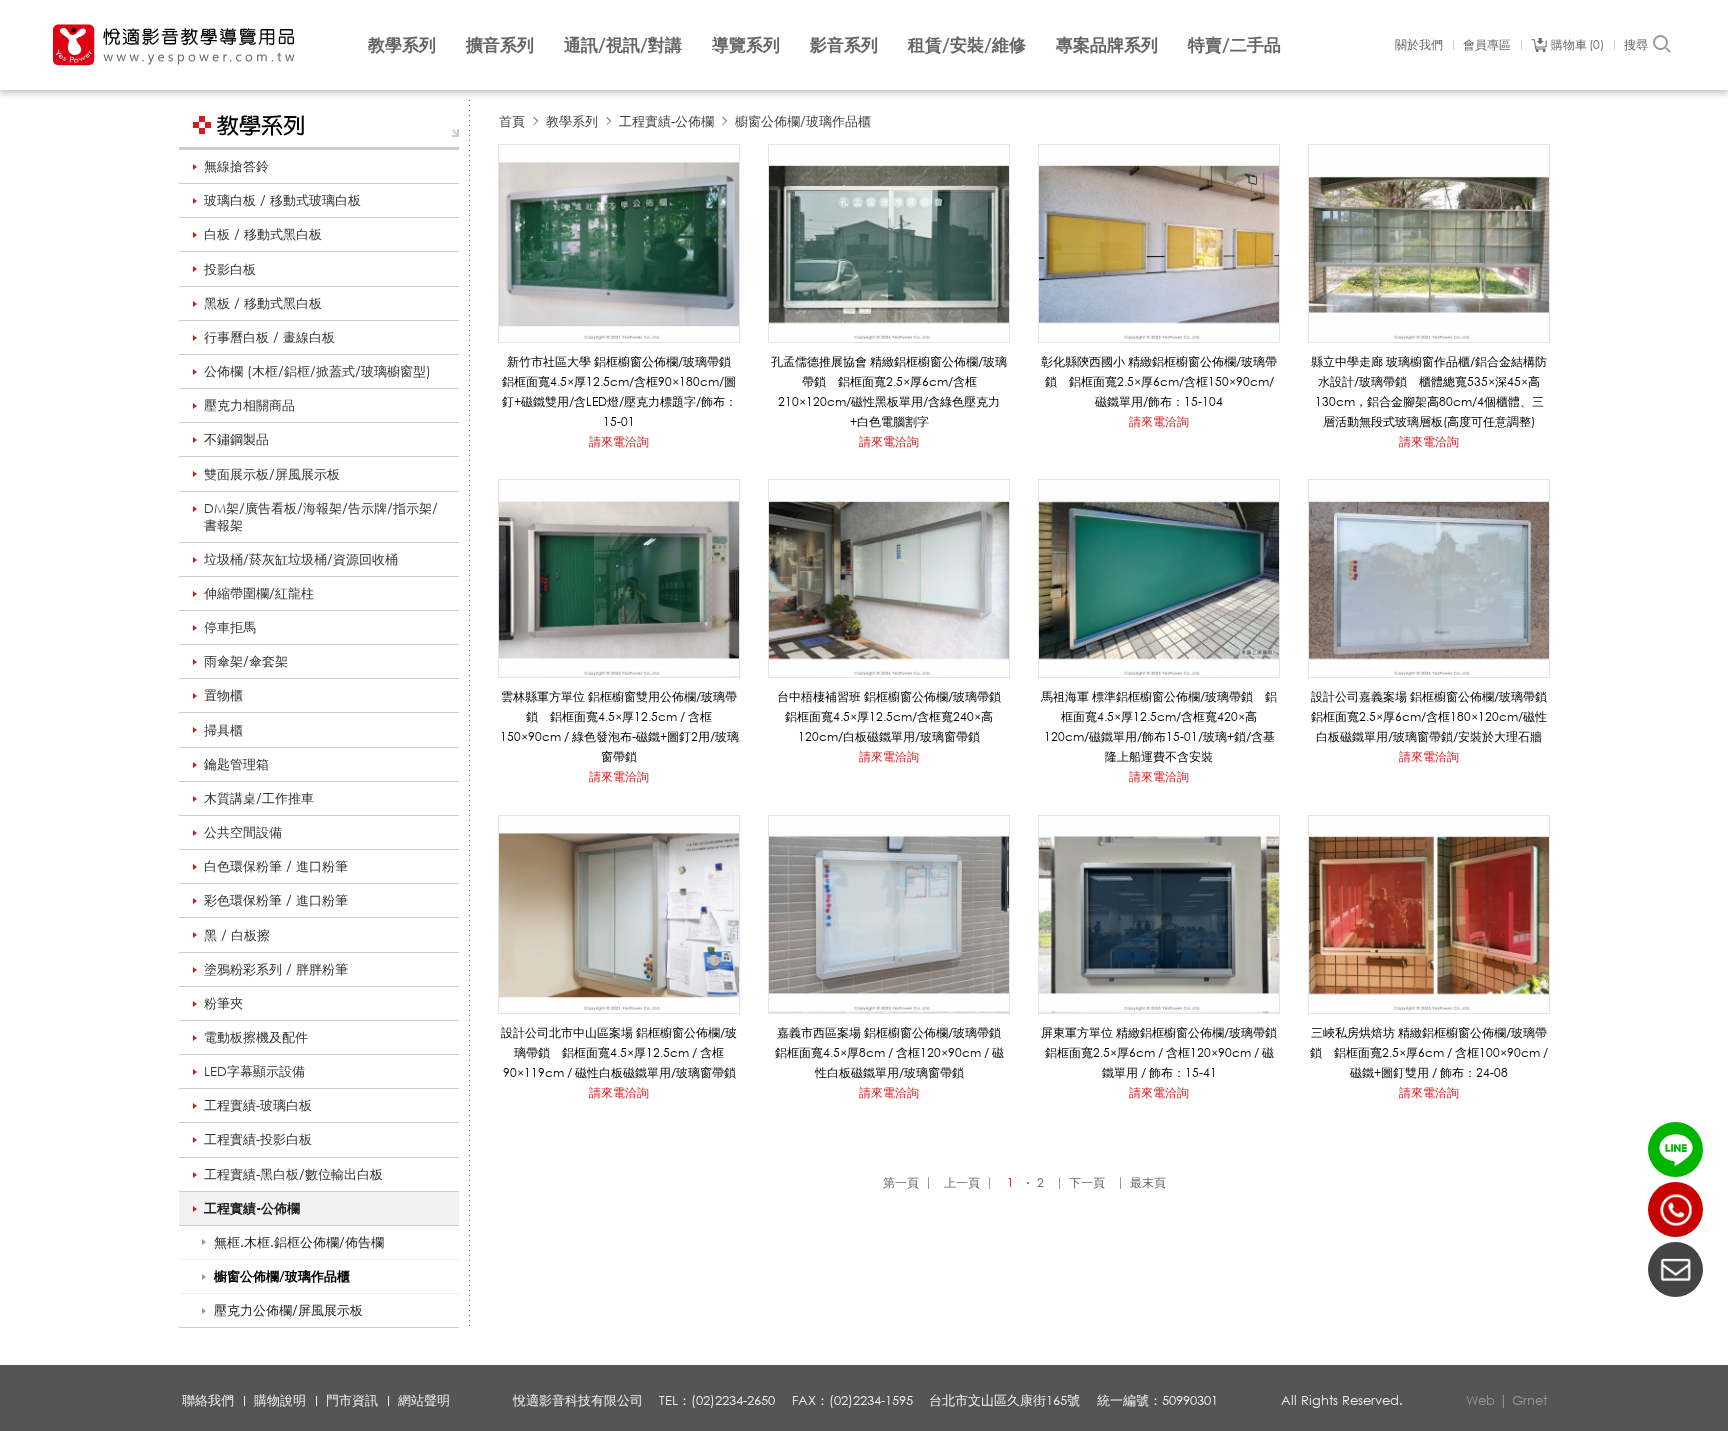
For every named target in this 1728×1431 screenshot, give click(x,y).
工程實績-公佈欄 (252, 1208)
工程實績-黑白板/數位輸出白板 (293, 1174)
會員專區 (1487, 45)
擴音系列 (500, 44)
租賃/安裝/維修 (967, 44)
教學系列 (402, 44)
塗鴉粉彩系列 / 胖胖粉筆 (276, 969)
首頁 (512, 121)
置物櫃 (223, 695)
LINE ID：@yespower (1675, 1149)
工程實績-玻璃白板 (258, 1105)
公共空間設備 (243, 832)
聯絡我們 (208, 1400)
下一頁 (1087, 1182)
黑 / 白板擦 (237, 935)
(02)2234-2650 (1675, 1209)
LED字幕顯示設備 (254, 1071)
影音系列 (844, 44)
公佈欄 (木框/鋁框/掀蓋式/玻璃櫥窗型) (317, 371)
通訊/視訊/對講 (623, 44)
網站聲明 (424, 1400)
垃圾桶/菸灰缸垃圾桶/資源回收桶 (301, 559)
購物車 (1575, 45)
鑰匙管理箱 (236, 764)
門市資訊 (352, 1400)
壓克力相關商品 (249, 405)
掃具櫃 (223, 730)
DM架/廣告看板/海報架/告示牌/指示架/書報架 (321, 516)
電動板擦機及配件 (256, 1037)
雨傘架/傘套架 (246, 661)
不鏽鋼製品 (236, 439)
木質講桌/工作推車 (259, 798)
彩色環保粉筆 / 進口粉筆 (276, 900)
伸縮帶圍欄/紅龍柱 (259, 593)
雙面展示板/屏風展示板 (272, 474)
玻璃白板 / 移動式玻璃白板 (282, 200)
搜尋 (1636, 45)
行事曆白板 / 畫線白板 (269, 337)
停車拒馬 (230, 627)
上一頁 (962, 1182)
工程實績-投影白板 (258, 1139)
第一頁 (901, 1182)
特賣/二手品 (1234, 44)
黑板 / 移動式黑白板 (263, 303)
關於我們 (1419, 45)
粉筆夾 (223, 1003)
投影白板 (230, 269)
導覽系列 (746, 44)
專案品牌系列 (1107, 44)
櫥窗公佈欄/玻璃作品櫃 (803, 121)
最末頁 (1148, 1182)
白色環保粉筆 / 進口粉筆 (276, 866)
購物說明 (280, 1400)
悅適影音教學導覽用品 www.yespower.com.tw (175, 45)
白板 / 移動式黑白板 (263, 234)
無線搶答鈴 (236, 166)
